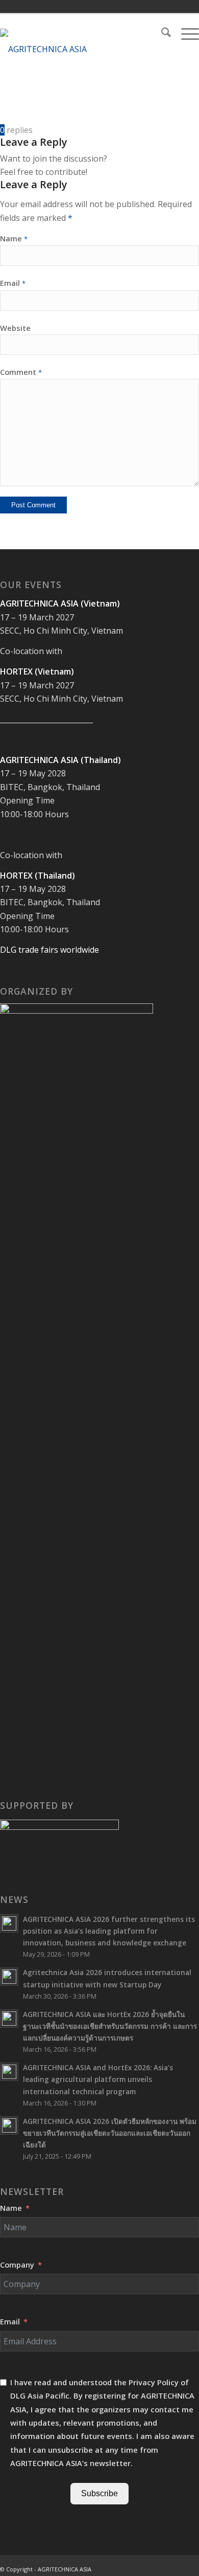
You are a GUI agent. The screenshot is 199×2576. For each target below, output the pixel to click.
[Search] (161, 34)
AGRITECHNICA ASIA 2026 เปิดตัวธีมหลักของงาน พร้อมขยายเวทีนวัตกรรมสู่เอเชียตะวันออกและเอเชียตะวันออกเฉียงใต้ (110, 2133)
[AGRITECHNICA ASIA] (80, 49)
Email (13, 283)
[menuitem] (161, 34)
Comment (21, 372)
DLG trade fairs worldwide (49, 950)
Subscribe (99, 2493)
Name (14, 238)
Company (17, 2265)
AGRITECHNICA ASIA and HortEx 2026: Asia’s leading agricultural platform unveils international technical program (98, 2079)
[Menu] (185, 34)
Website (15, 328)
